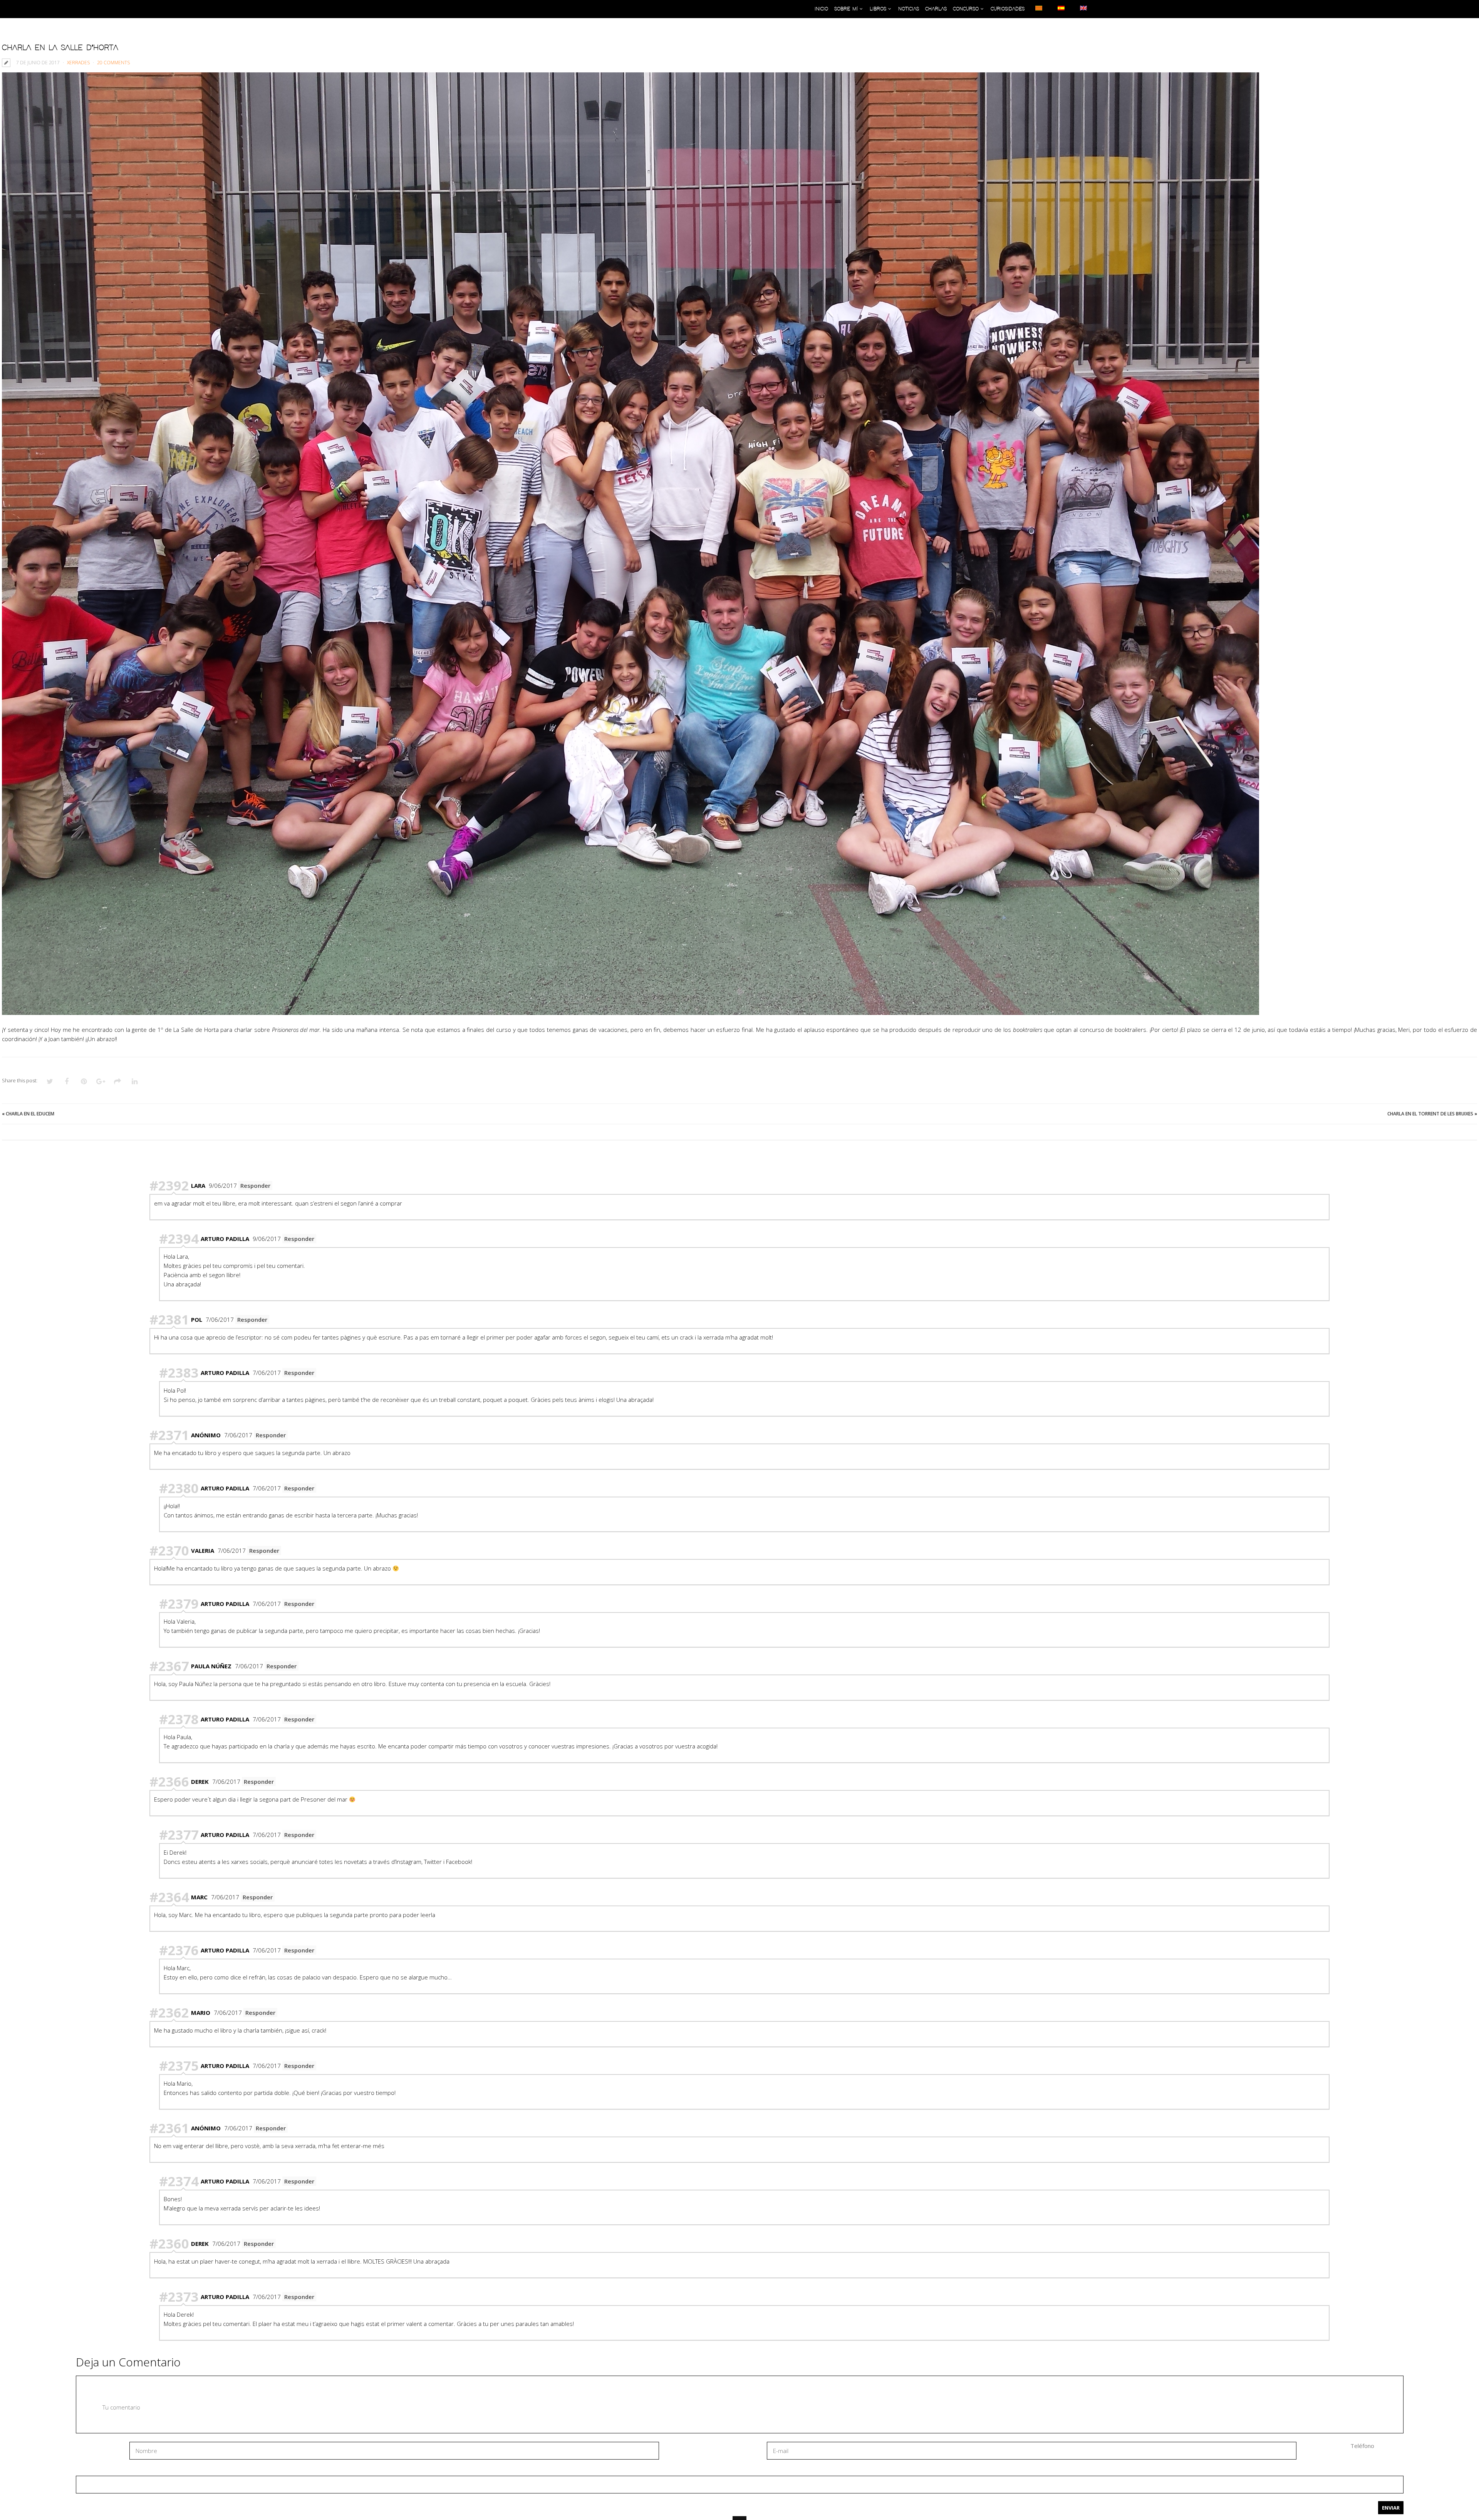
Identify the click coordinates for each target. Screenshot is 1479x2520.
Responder (255, 1185)
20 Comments (113, 63)
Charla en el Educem (30, 1114)
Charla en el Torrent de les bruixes (1430, 1114)
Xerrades (78, 63)
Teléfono (1362, 2446)
